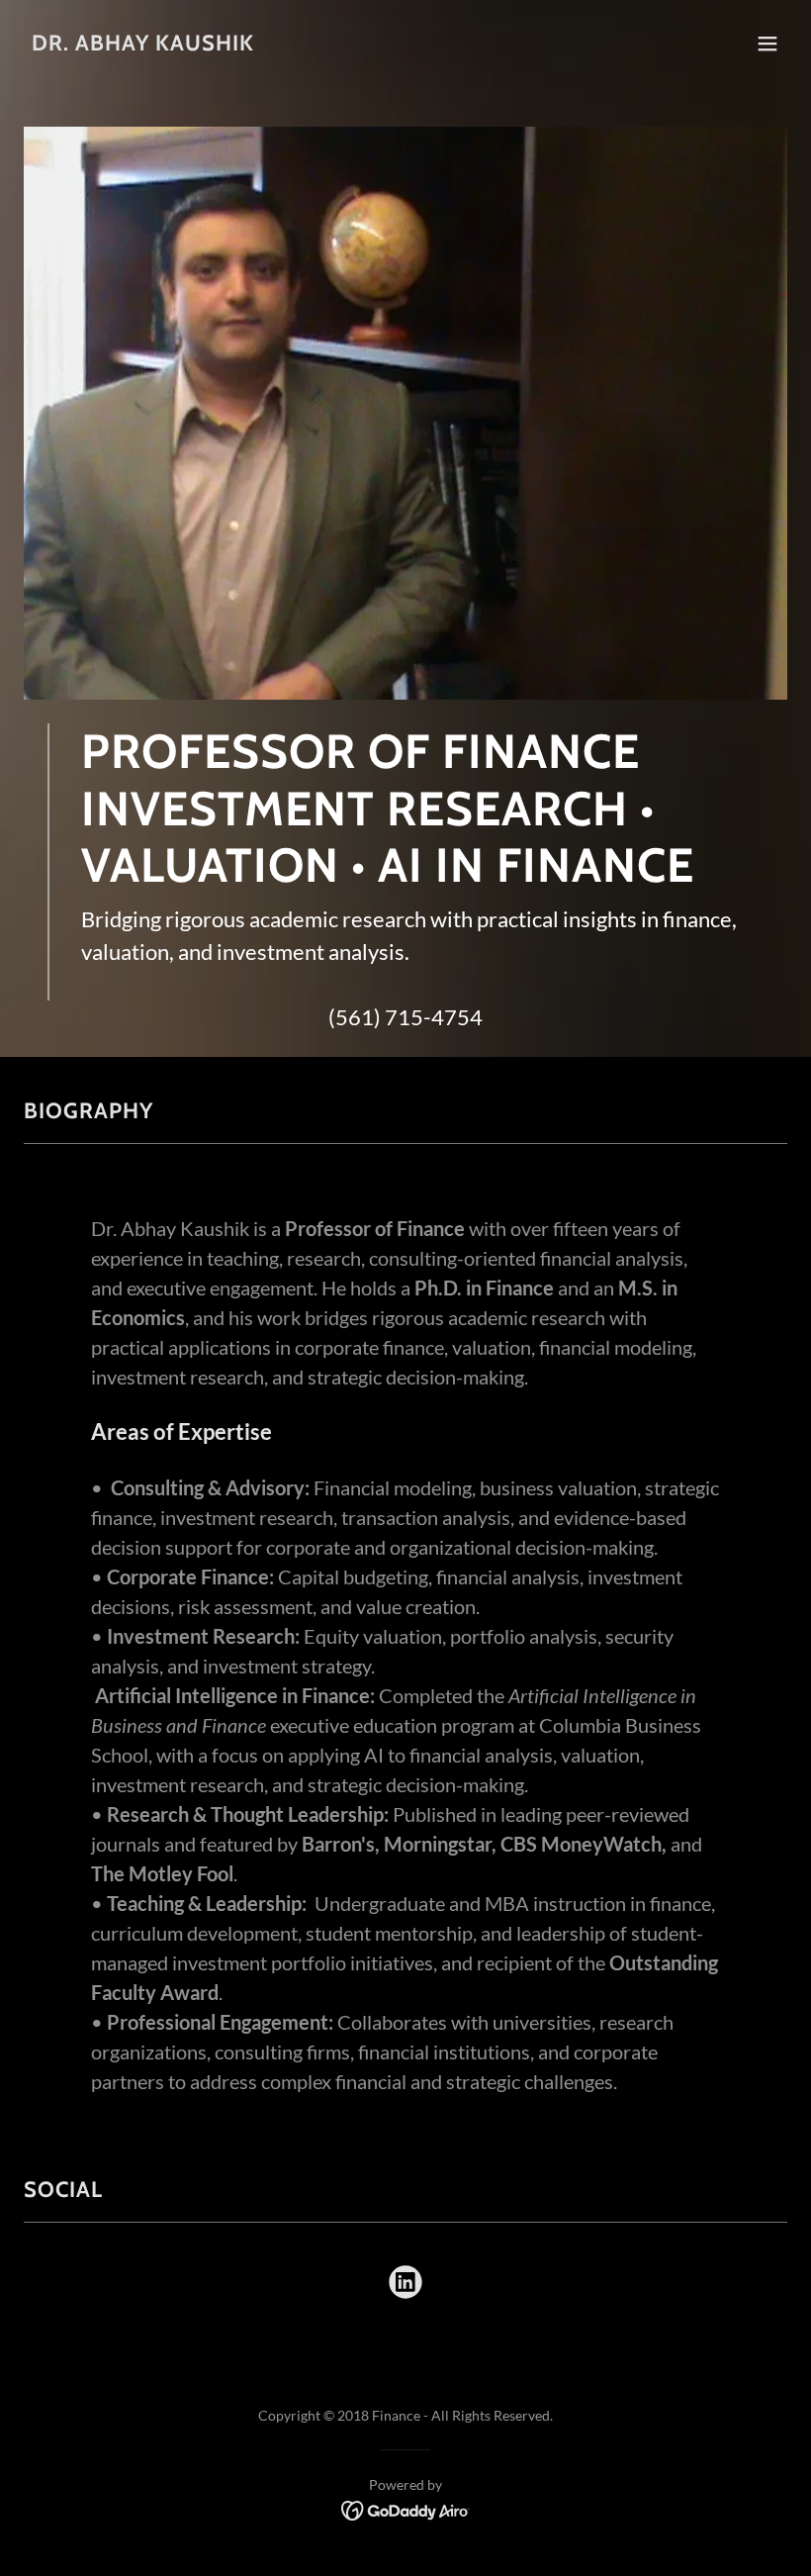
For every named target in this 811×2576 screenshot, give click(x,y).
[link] (143, 44)
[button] (767, 44)
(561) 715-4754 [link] (405, 1017)
